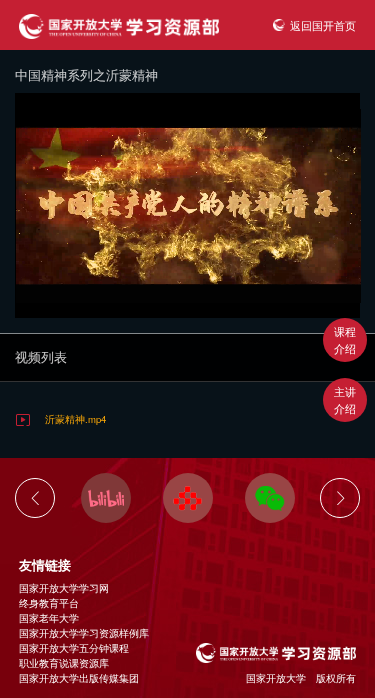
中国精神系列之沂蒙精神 (86, 74)
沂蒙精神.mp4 (75, 419)
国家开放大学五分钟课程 (74, 648)
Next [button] (340, 498)
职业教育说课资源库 (64, 663)
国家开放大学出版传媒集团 (79, 678)
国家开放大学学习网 (64, 588)
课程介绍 (345, 339)
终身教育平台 (49, 603)
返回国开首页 (323, 25)
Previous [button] (35, 498)
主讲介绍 (345, 399)
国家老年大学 (49, 618)
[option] (106, 498)
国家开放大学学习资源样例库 (84, 633)
